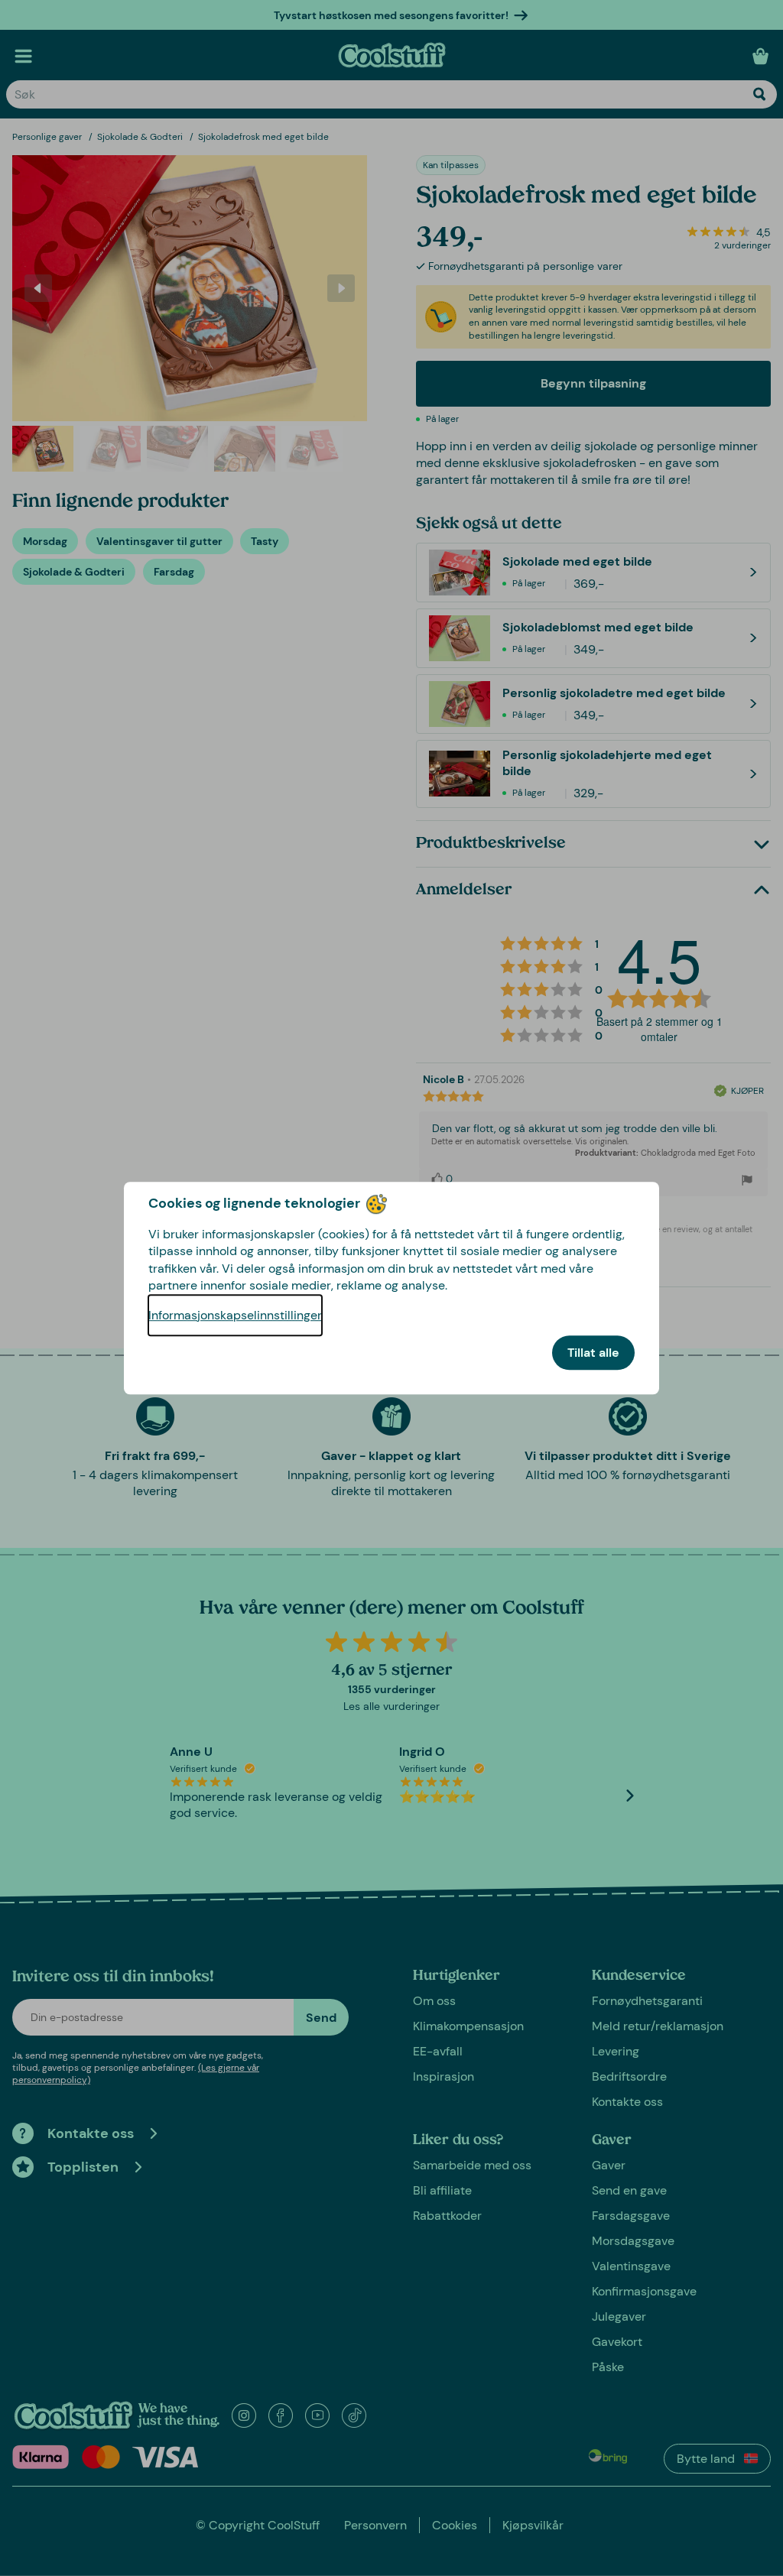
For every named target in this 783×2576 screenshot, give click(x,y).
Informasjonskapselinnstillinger (235, 1315)
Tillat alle (593, 1353)
